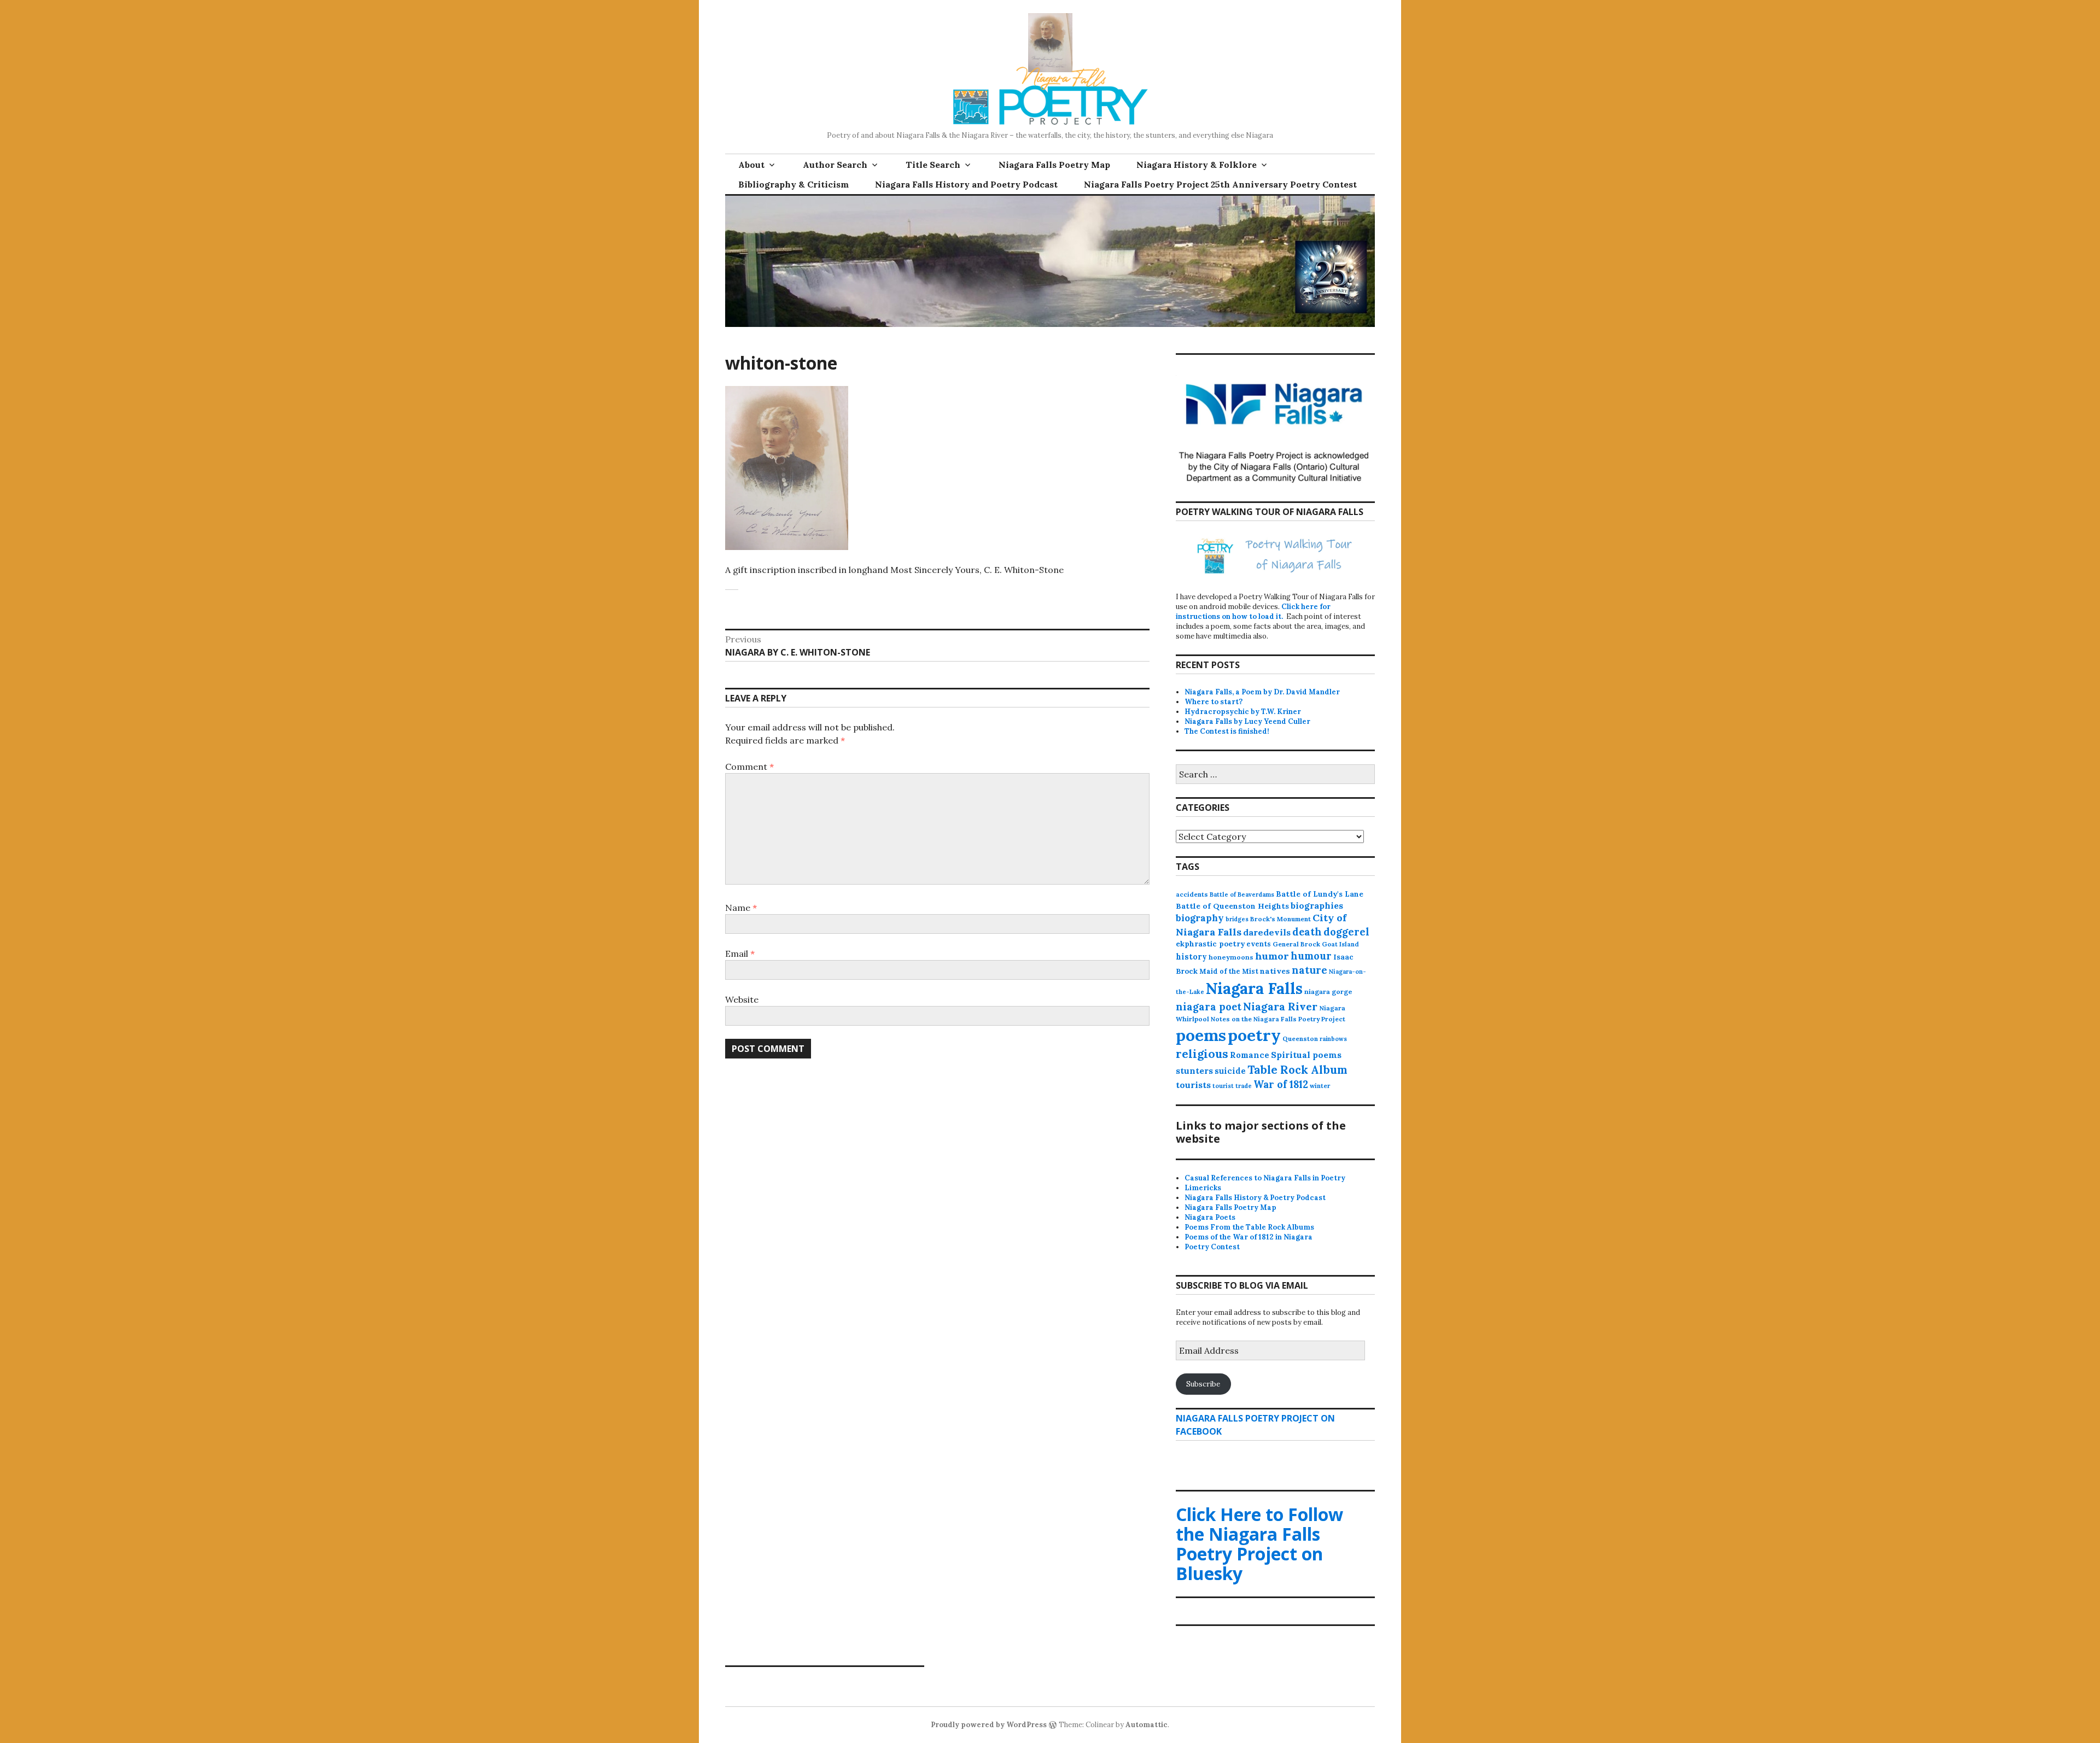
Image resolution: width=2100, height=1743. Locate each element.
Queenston (1300, 1039)
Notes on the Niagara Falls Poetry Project (1278, 1019)
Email (740, 954)
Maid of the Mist (1229, 971)
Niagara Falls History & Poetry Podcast (1255, 1198)
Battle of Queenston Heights (1232, 906)
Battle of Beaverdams (1242, 894)
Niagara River (1280, 1006)
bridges (1237, 919)
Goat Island (1340, 944)
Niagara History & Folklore (1197, 165)
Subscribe (1203, 1384)
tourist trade (1232, 1086)
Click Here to (1259, 1544)
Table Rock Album (1297, 1070)
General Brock (1296, 944)
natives (1275, 971)
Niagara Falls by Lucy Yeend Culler (1247, 721)
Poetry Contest (1212, 1247)
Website (742, 999)
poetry (1254, 1035)
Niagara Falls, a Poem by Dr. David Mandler (1262, 692)
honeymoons (1231, 957)
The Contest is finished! (1227, 731)
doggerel (1346, 932)
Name (741, 908)
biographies (1317, 905)
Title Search (933, 165)
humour (1311, 956)
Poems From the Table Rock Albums (1249, 1227)
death (1307, 932)
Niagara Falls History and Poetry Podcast (966, 184)
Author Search (835, 165)
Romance (1250, 1055)
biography (1200, 918)
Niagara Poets (1210, 1217)
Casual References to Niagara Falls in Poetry (1265, 1178)
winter (1320, 1086)
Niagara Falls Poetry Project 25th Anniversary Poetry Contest (1220, 184)
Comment (749, 767)
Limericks (1203, 1188)
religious (1202, 1054)
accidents (1192, 894)
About (751, 165)
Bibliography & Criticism (794, 184)
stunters (1194, 1071)
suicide (1230, 1071)
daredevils (1267, 932)
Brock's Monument (1281, 919)
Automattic (1147, 1725)
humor (1272, 956)
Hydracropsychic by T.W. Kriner (1243, 712)
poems (1201, 1035)
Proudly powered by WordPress (989, 1725)
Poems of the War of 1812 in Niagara (1249, 1237)
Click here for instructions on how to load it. (1253, 612)
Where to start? (1214, 702)
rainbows (1333, 1039)
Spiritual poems (1306, 1055)
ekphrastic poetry (1210, 944)
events (1259, 944)
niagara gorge (1328, 992)
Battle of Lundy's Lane (1320, 894)
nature (1309, 970)
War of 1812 (1281, 1084)
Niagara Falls (1254, 988)
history (1191, 957)
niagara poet (1209, 1007)
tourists (1193, 1085)
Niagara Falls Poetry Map (1054, 165)
